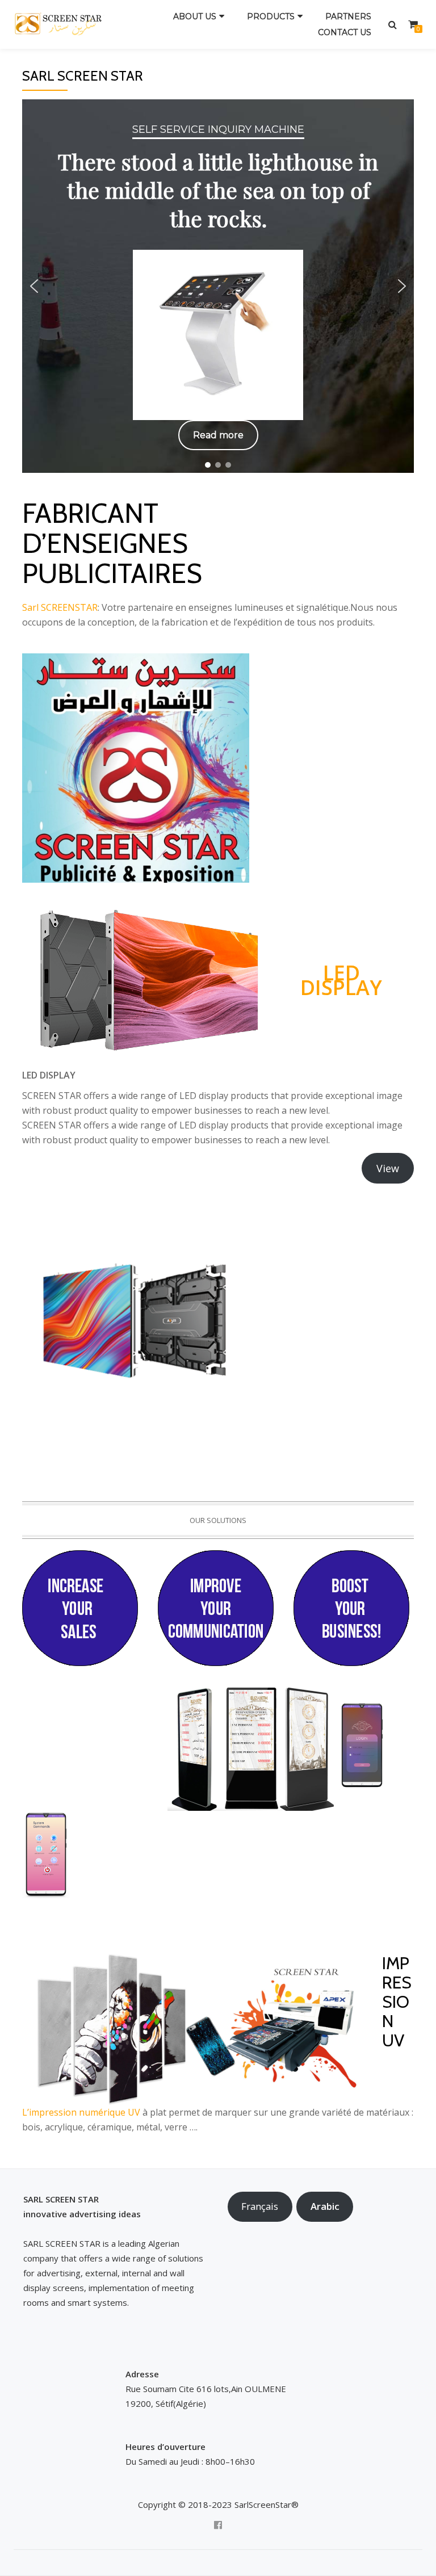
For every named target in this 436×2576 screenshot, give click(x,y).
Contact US (345, 32)
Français (260, 2206)
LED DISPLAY (341, 980)
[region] (218, 286)
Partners (348, 16)
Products (271, 16)
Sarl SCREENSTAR (60, 607)
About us (195, 16)
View (388, 1168)
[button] (34, 286)
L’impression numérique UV (81, 2112)
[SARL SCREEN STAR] (65, 24)
